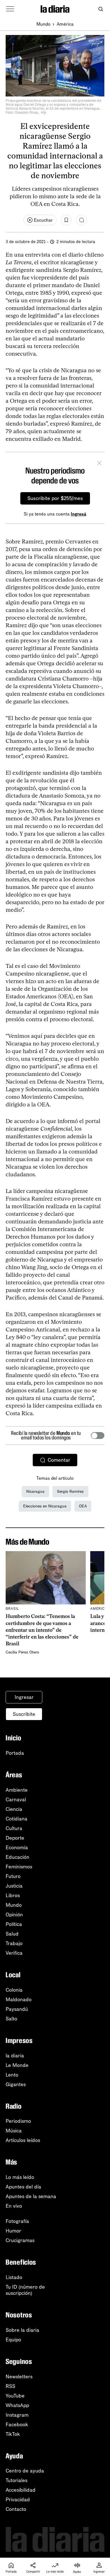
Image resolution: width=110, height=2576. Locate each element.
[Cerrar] (99, 464)
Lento (12, 2075)
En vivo (14, 2206)
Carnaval (16, 1800)
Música (14, 2131)
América (65, 24)
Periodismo (18, 2121)
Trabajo (14, 1943)
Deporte (15, 1838)
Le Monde (17, 2065)
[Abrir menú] (10, 9)
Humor (13, 2231)
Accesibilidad (21, 2490)
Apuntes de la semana (31, 2196)
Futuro (13, 1876)
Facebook (17, 2425)
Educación (17, 1857)
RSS (10, 2386)
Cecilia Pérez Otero (22, 1652)
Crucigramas (20, 2240)
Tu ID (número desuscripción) (25, 2290)
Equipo (13, 2340)
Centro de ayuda (25, 2471)
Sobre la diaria (22, 2330)
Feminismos (19, 1867)
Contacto (16, 2509)
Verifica (14, 1953)
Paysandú (17, 2009)
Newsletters (19, 2377)
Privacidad (18, 2500)
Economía (17, 1848)
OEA (83, 1506)
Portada (15, 1753)
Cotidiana (16, 1819)
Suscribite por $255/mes (55, 498)
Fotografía (17, 2221)
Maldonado (19, 2000)
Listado (14, 2277)
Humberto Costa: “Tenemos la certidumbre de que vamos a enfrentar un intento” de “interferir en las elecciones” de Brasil (42, 1630)
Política (14, 1924)
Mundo (43, 24)
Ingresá (79, 514)
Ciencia (14, 1809)
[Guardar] (66, 220)
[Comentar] (82, 220)
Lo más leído (20, 2177)
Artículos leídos (23, 2140)
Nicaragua (35, 1491)
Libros (13, 1895)
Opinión (14, 1915)
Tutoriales (16, 2480)
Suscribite (24, 1714)
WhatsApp (17, 2405)
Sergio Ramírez (70, 1491)
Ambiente (17, 1790)
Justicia (14, 1886)
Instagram (17, 2415)
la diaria (15, 2056)
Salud (12, 1934)
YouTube (15, 2396)
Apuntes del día (23, 2187)
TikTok (13, 2434)
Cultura (14, 1828)
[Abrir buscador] (101, 9)
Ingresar (24, 1697)
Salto (11, 2019)
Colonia (14, 1990)
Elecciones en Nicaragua (45, 1506)
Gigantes (16, 2084)
